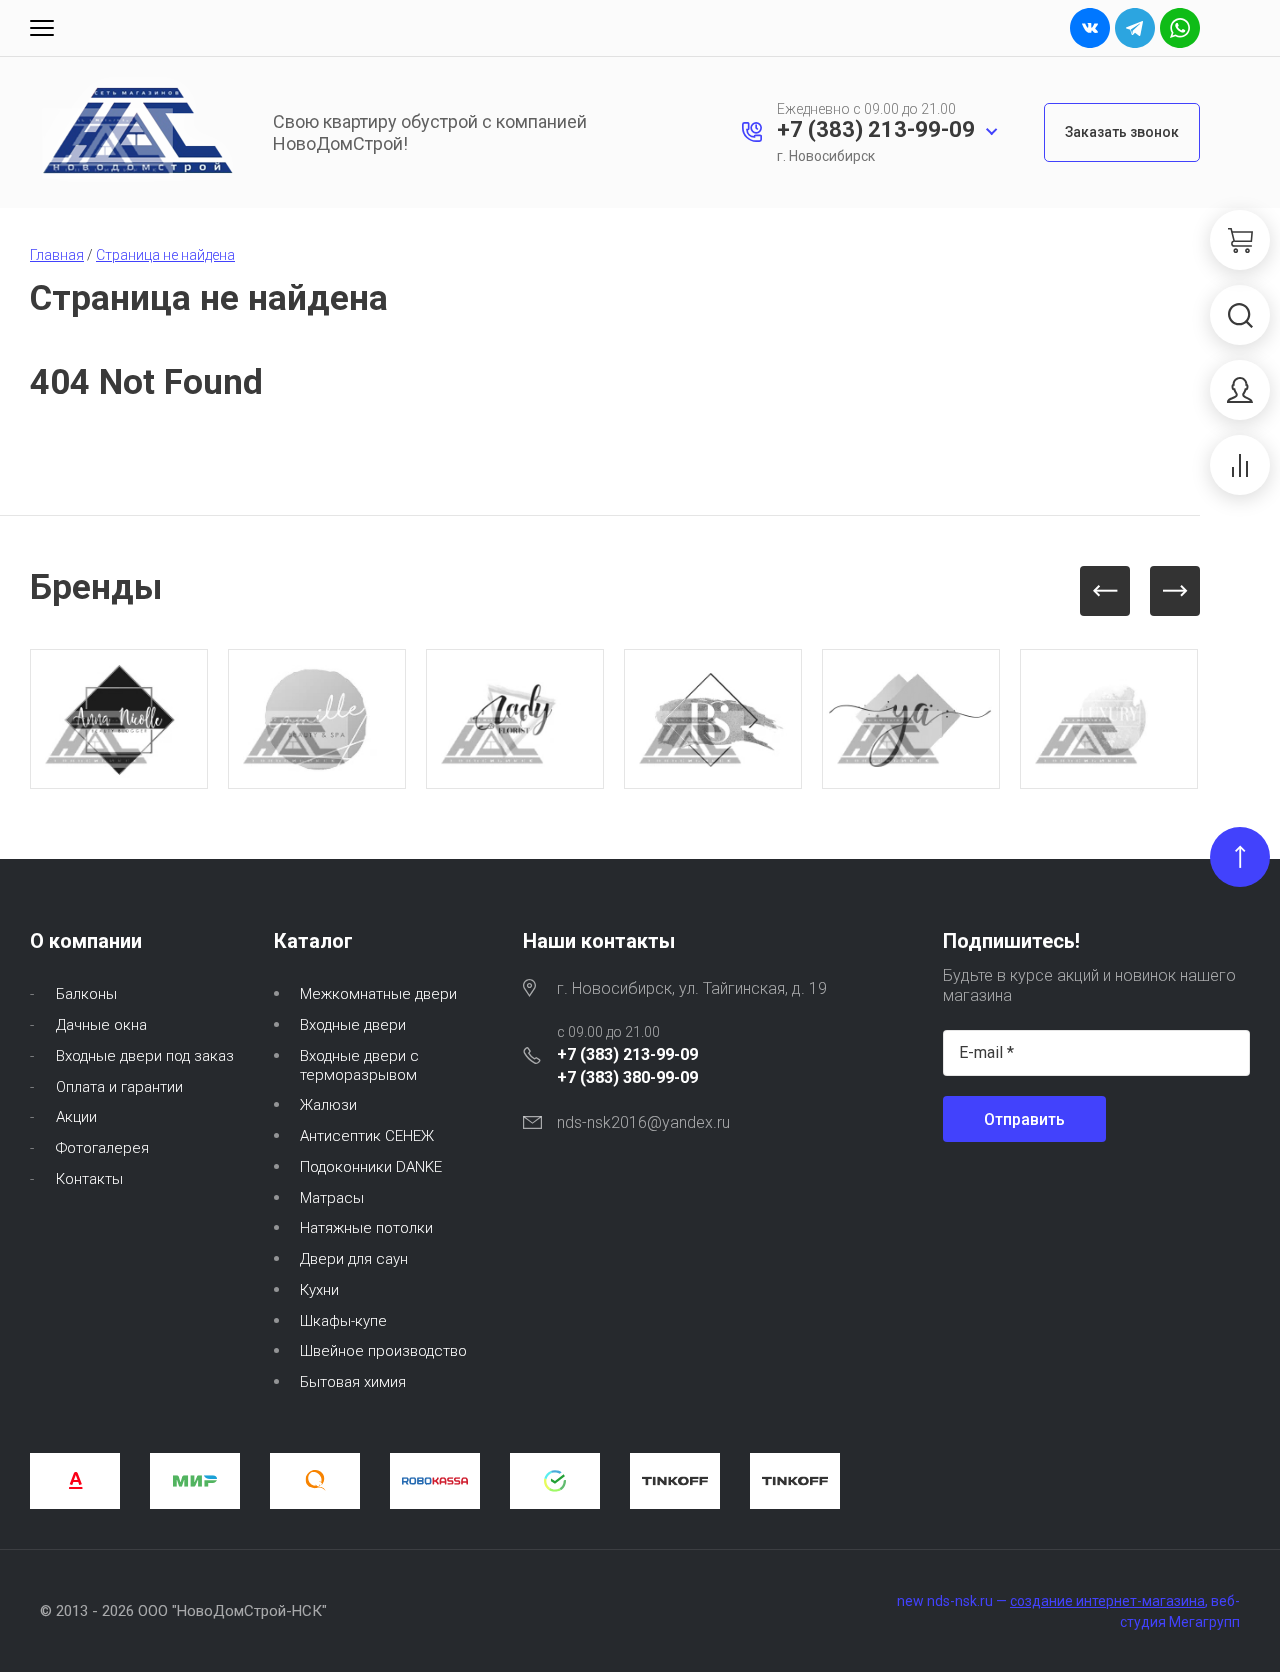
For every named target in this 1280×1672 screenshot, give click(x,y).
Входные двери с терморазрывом (359, 1065)
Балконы (86, 994)
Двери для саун (354, 1259)
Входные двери (353, 1025)
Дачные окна (101, 1025)
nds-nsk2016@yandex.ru (643, 1122)
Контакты (89, 1179)
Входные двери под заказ (145, 1056)
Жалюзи (328, 1105)
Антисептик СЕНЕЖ (367, 1136)
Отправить (1024, 1119)
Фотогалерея (102, 1148)
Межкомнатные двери (378, 994)
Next (1175, 591)
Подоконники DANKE (371, 1167)
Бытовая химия (353, 1382)
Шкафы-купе (343, 1321)
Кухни (319, 1290)
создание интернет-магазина (1107, 1601)
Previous (1105, 591)
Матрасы (332, 1198)
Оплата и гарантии (119, 1087)
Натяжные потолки (366, 1228)
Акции (76, 1117)
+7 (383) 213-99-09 (876, 129)
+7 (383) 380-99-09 (627, 1077)
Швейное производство (383, 1351)
